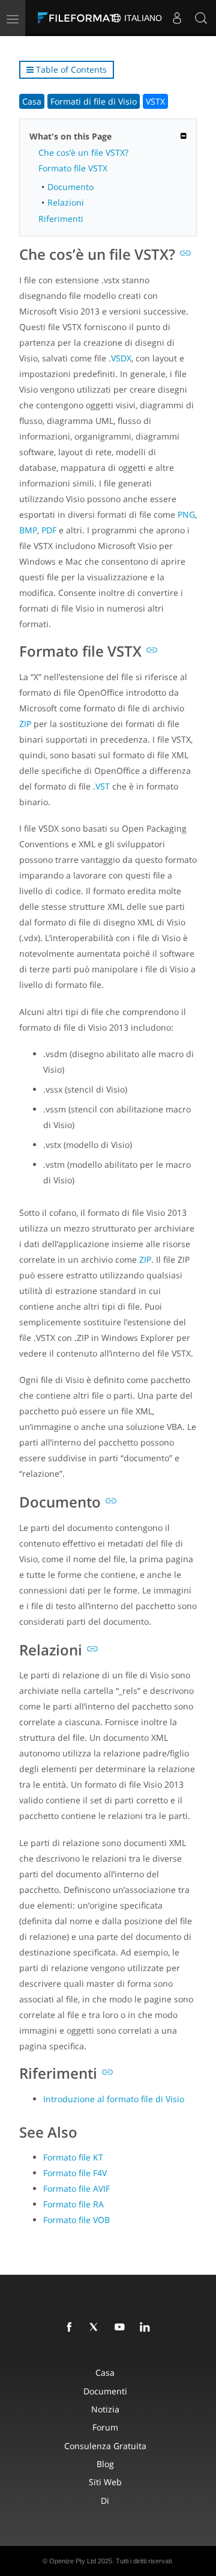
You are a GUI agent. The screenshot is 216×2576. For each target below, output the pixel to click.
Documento (70, 187)
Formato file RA (73, 2204)
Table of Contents (70, 69)
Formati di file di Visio (94, 101)
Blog (105, 2464)
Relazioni (66, 202)
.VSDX (120, 358)
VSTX (155, 101)
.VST (101, 786)
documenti (105, 2391)
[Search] (201, 18)
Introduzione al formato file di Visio (114, 2099)
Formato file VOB (76, 2220)
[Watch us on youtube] (122, 2328)
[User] (177, 18)
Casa (32, 101)
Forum (105, 2427)
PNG (186, 514)
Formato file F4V (75, 2173)
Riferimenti (61, 219)
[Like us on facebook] (71, 2328)
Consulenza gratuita (105, 2446)
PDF (49, 530)
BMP (28, 530)
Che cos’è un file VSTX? (83, 152)
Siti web (105, 2482)
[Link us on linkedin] (147, 2328)
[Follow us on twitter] (97, 2328)
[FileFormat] (79, 18)
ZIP (25, 724)
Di (105, 2501)
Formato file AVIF (76, 2188)
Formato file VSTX (73, 168)
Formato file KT (73, 2157)
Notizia (105, 2409)
